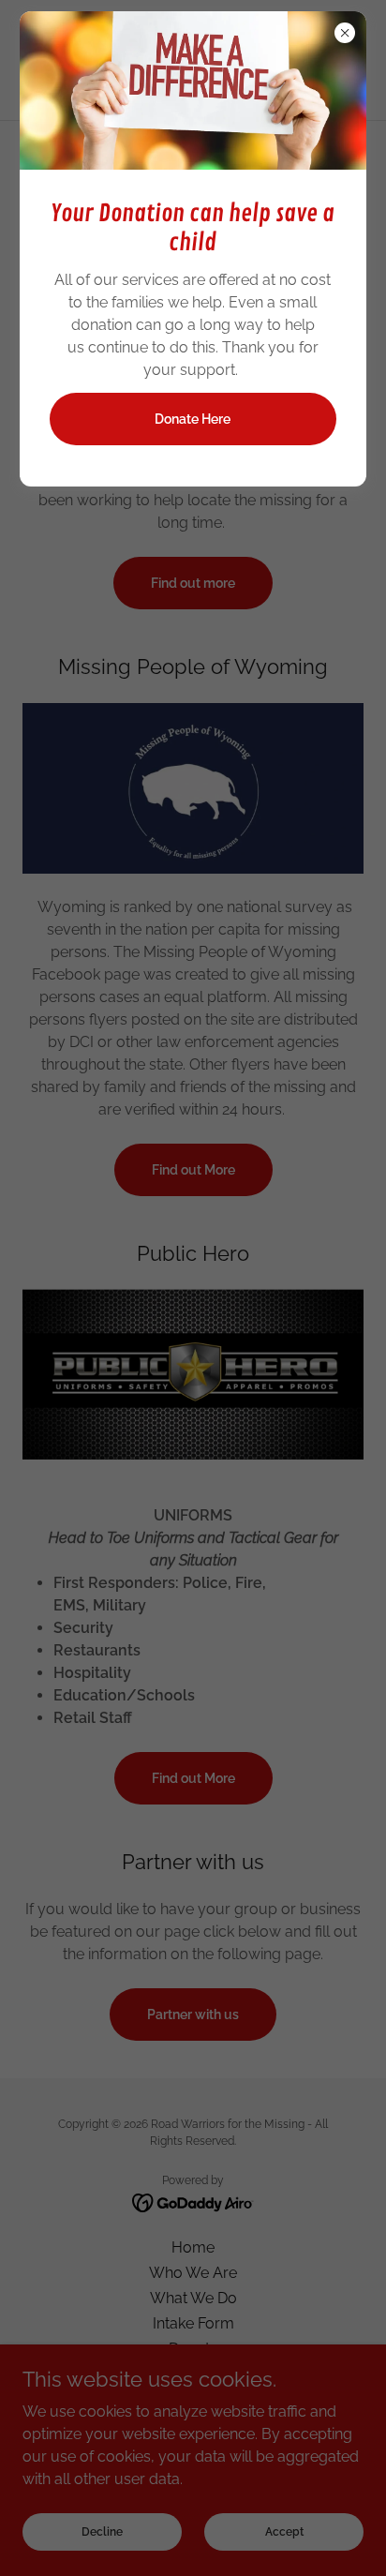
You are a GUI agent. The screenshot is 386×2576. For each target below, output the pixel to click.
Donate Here (193, 419)
